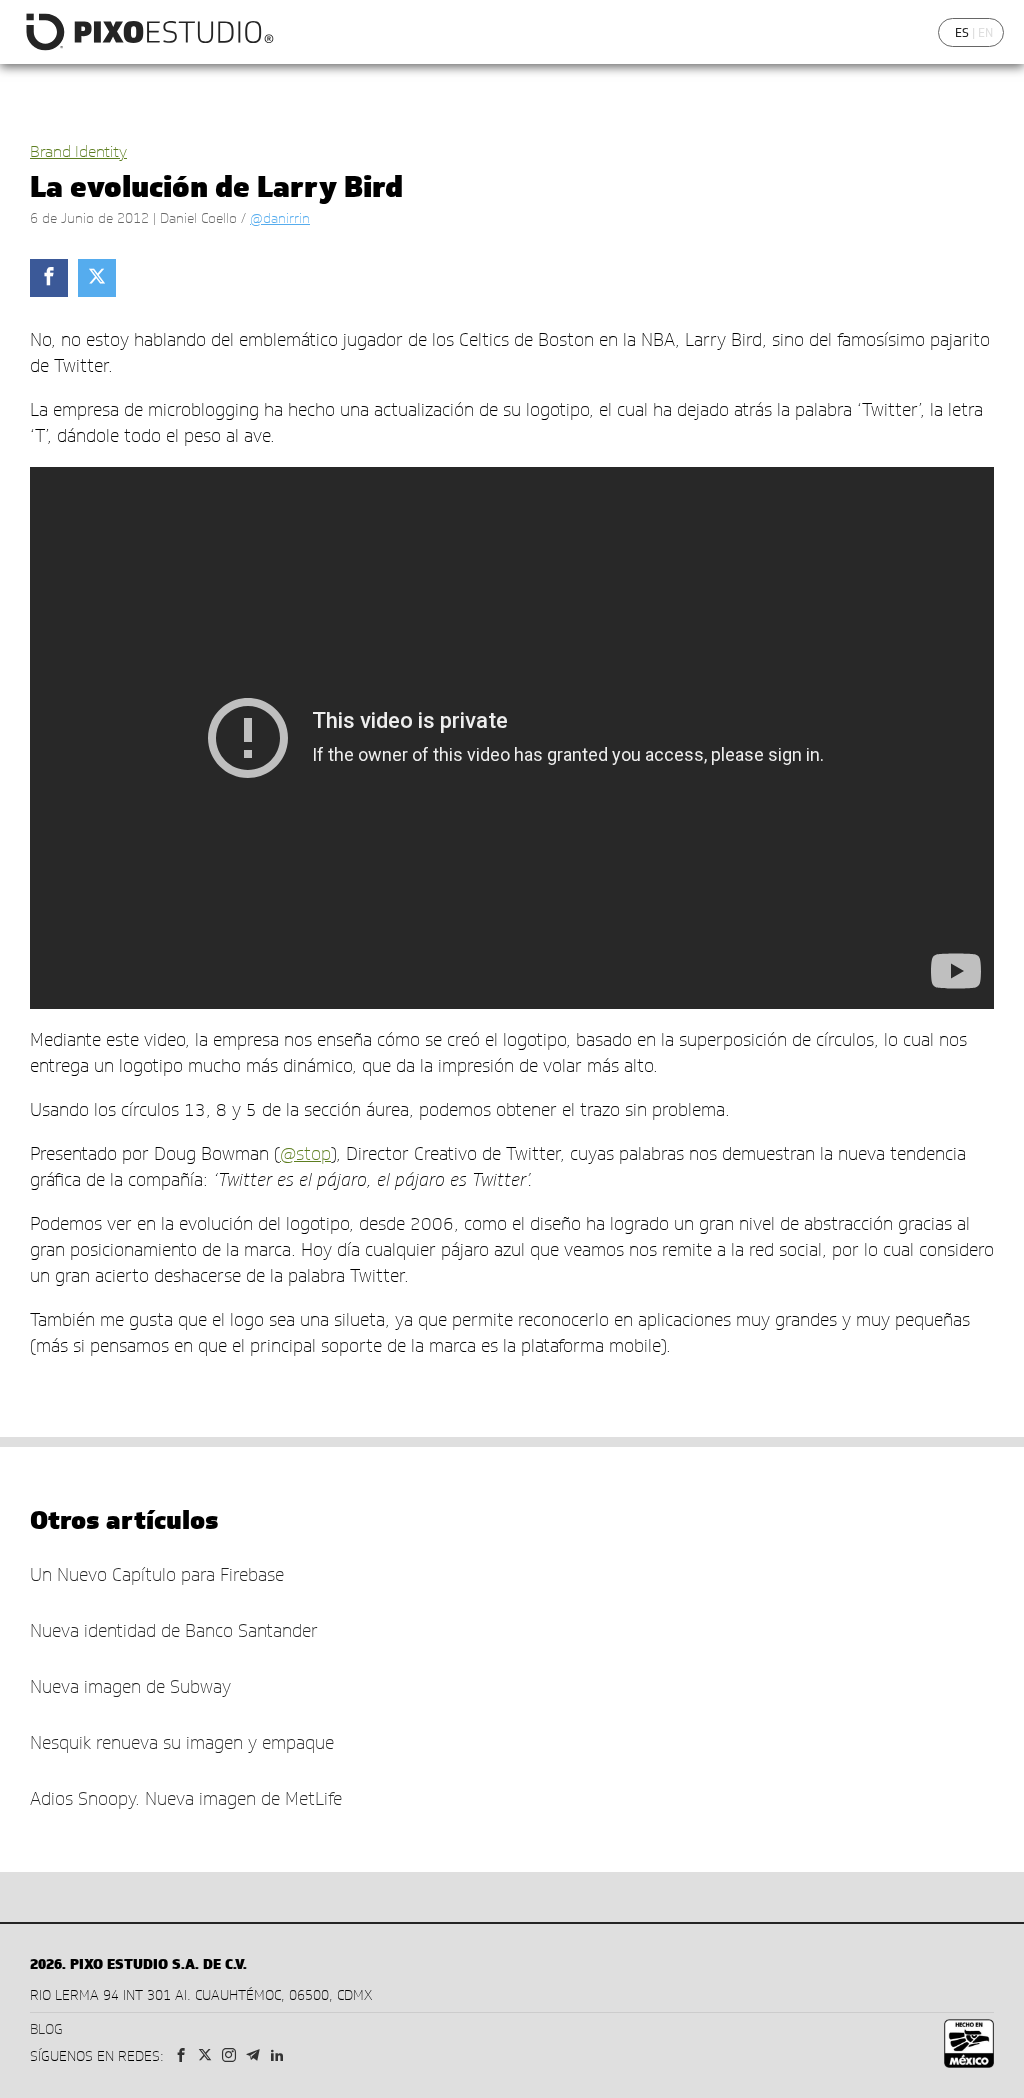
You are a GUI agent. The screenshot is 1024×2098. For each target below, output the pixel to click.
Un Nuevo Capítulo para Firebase (157, 1575)
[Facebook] (181, 2056)
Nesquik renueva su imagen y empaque (182, 1743)
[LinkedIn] (277, 2056)
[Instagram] (229, 2056)
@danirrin (280, 218)
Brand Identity (78, 151)
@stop (305, 1154)
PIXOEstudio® (148, 32)
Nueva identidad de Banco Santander (174, 1631)
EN (985, 32)
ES (962, 32)
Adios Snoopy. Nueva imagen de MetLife (186, 1799)
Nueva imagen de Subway (130, 1687)
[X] (205, 2056)
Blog (46, 2029)
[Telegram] (253, 2056)
